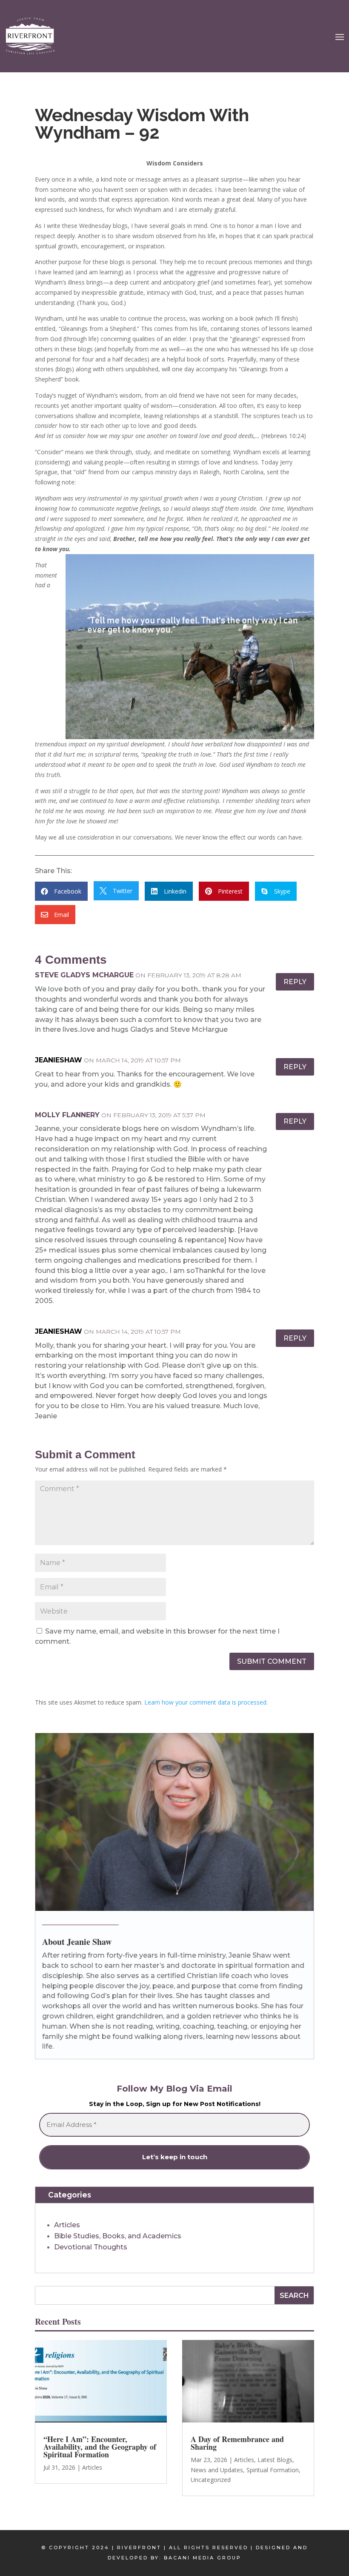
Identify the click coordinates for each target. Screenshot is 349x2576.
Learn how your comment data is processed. (206, 1702)
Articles (67, 2225)
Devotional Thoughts (91, 2247)
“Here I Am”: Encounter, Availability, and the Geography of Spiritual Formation (100, 2447)
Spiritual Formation (273, 2470)
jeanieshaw (59, 1060)
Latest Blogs (275, 2460)
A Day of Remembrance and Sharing (237, 2443)
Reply (295, 982)
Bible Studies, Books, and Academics (118, 2236)
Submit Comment (272, 1661)
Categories (70, 2195)
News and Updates (217, 2470)
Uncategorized (211, 2480)
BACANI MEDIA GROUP (203, 2558)
